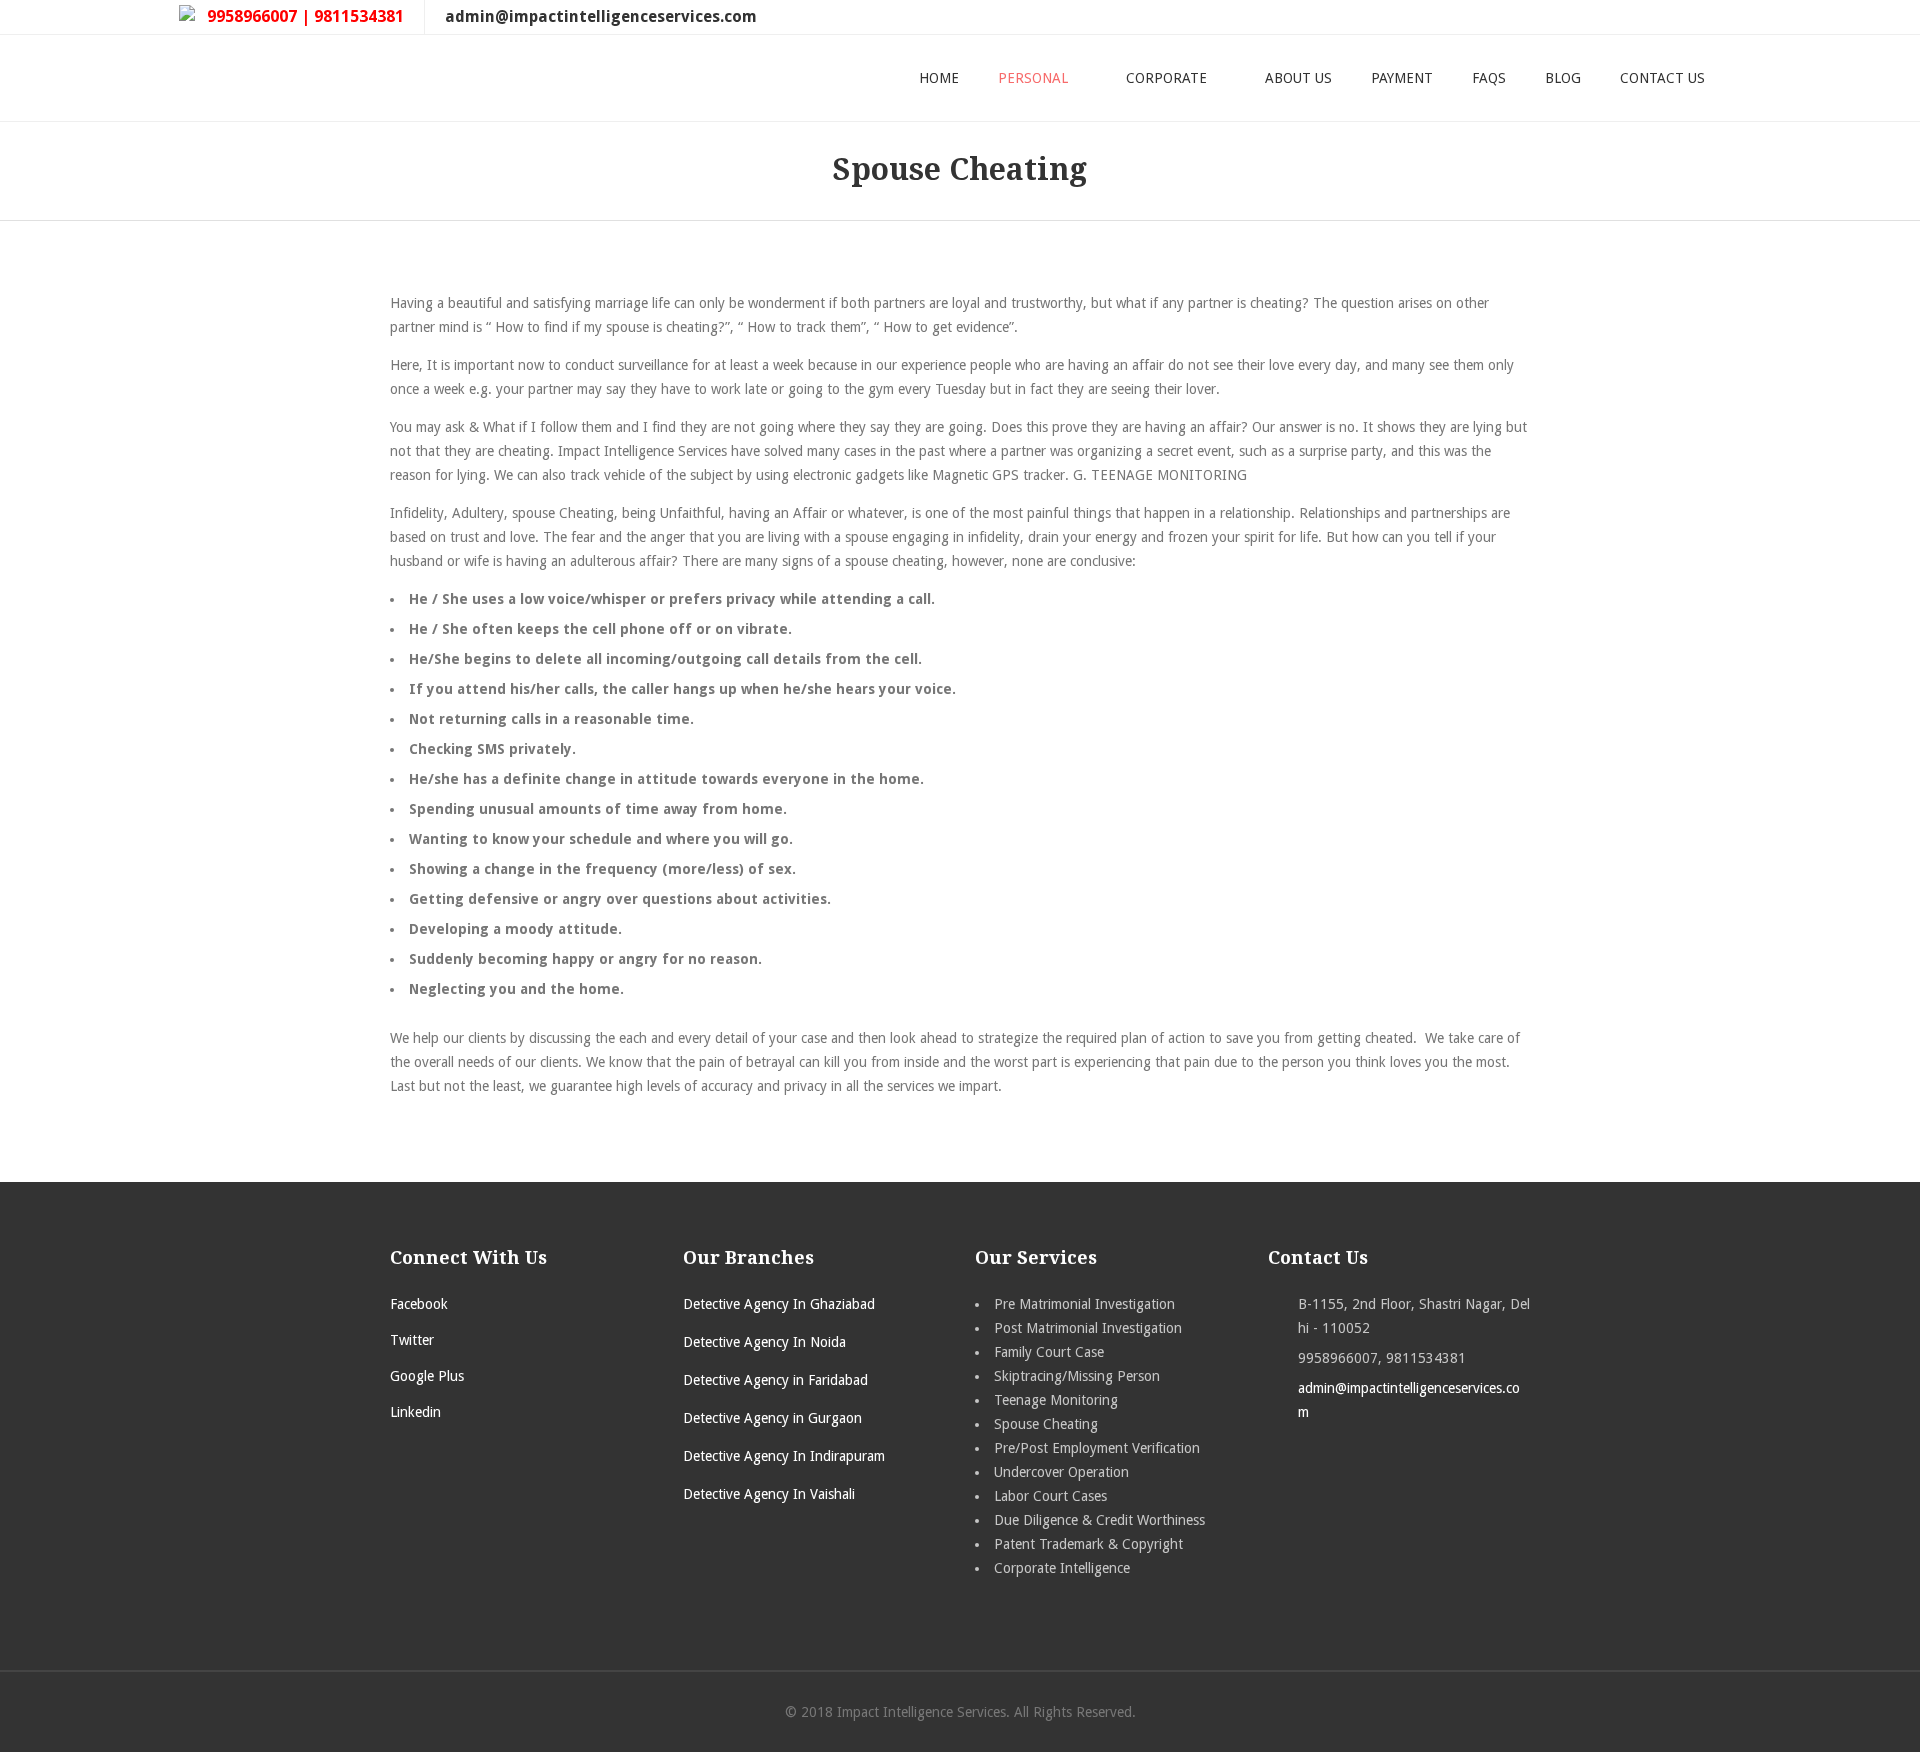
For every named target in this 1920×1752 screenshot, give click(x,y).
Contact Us (1662, 78)
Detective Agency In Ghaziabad (779, 1304)
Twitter (412, 1340)
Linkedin (415, 1412)
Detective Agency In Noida (764, 1342)
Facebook (419, 1304)
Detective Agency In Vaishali (769, 1494)
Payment (1402, 78)
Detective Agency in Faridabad (775, 1380)
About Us (1298, 78)
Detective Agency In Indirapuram (784, 1456)
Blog (1563, 78)
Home (939, 78)
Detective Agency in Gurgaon (772, 1418)
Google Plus (427, 1376)
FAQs (1489, 78)
